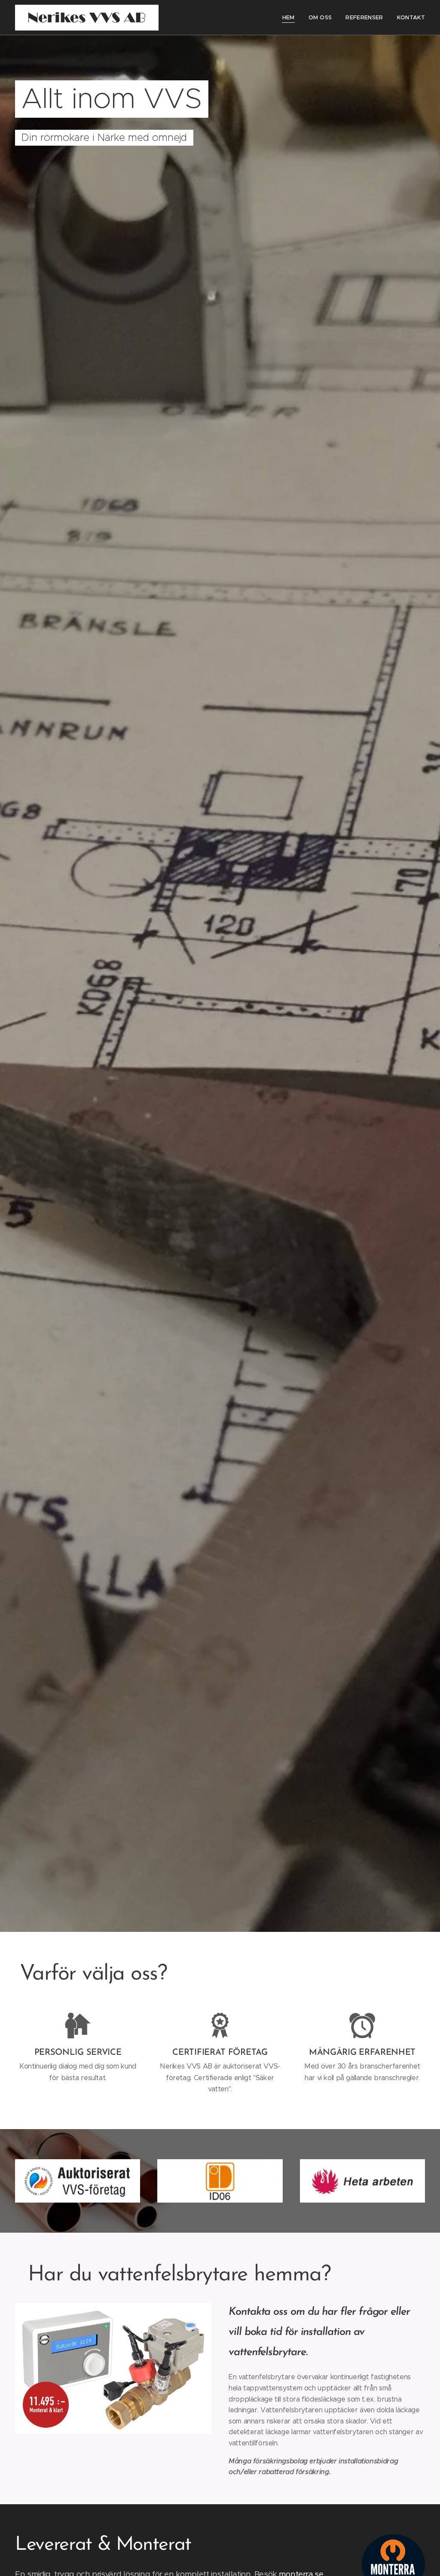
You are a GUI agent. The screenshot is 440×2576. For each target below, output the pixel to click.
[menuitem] (291, 18)
